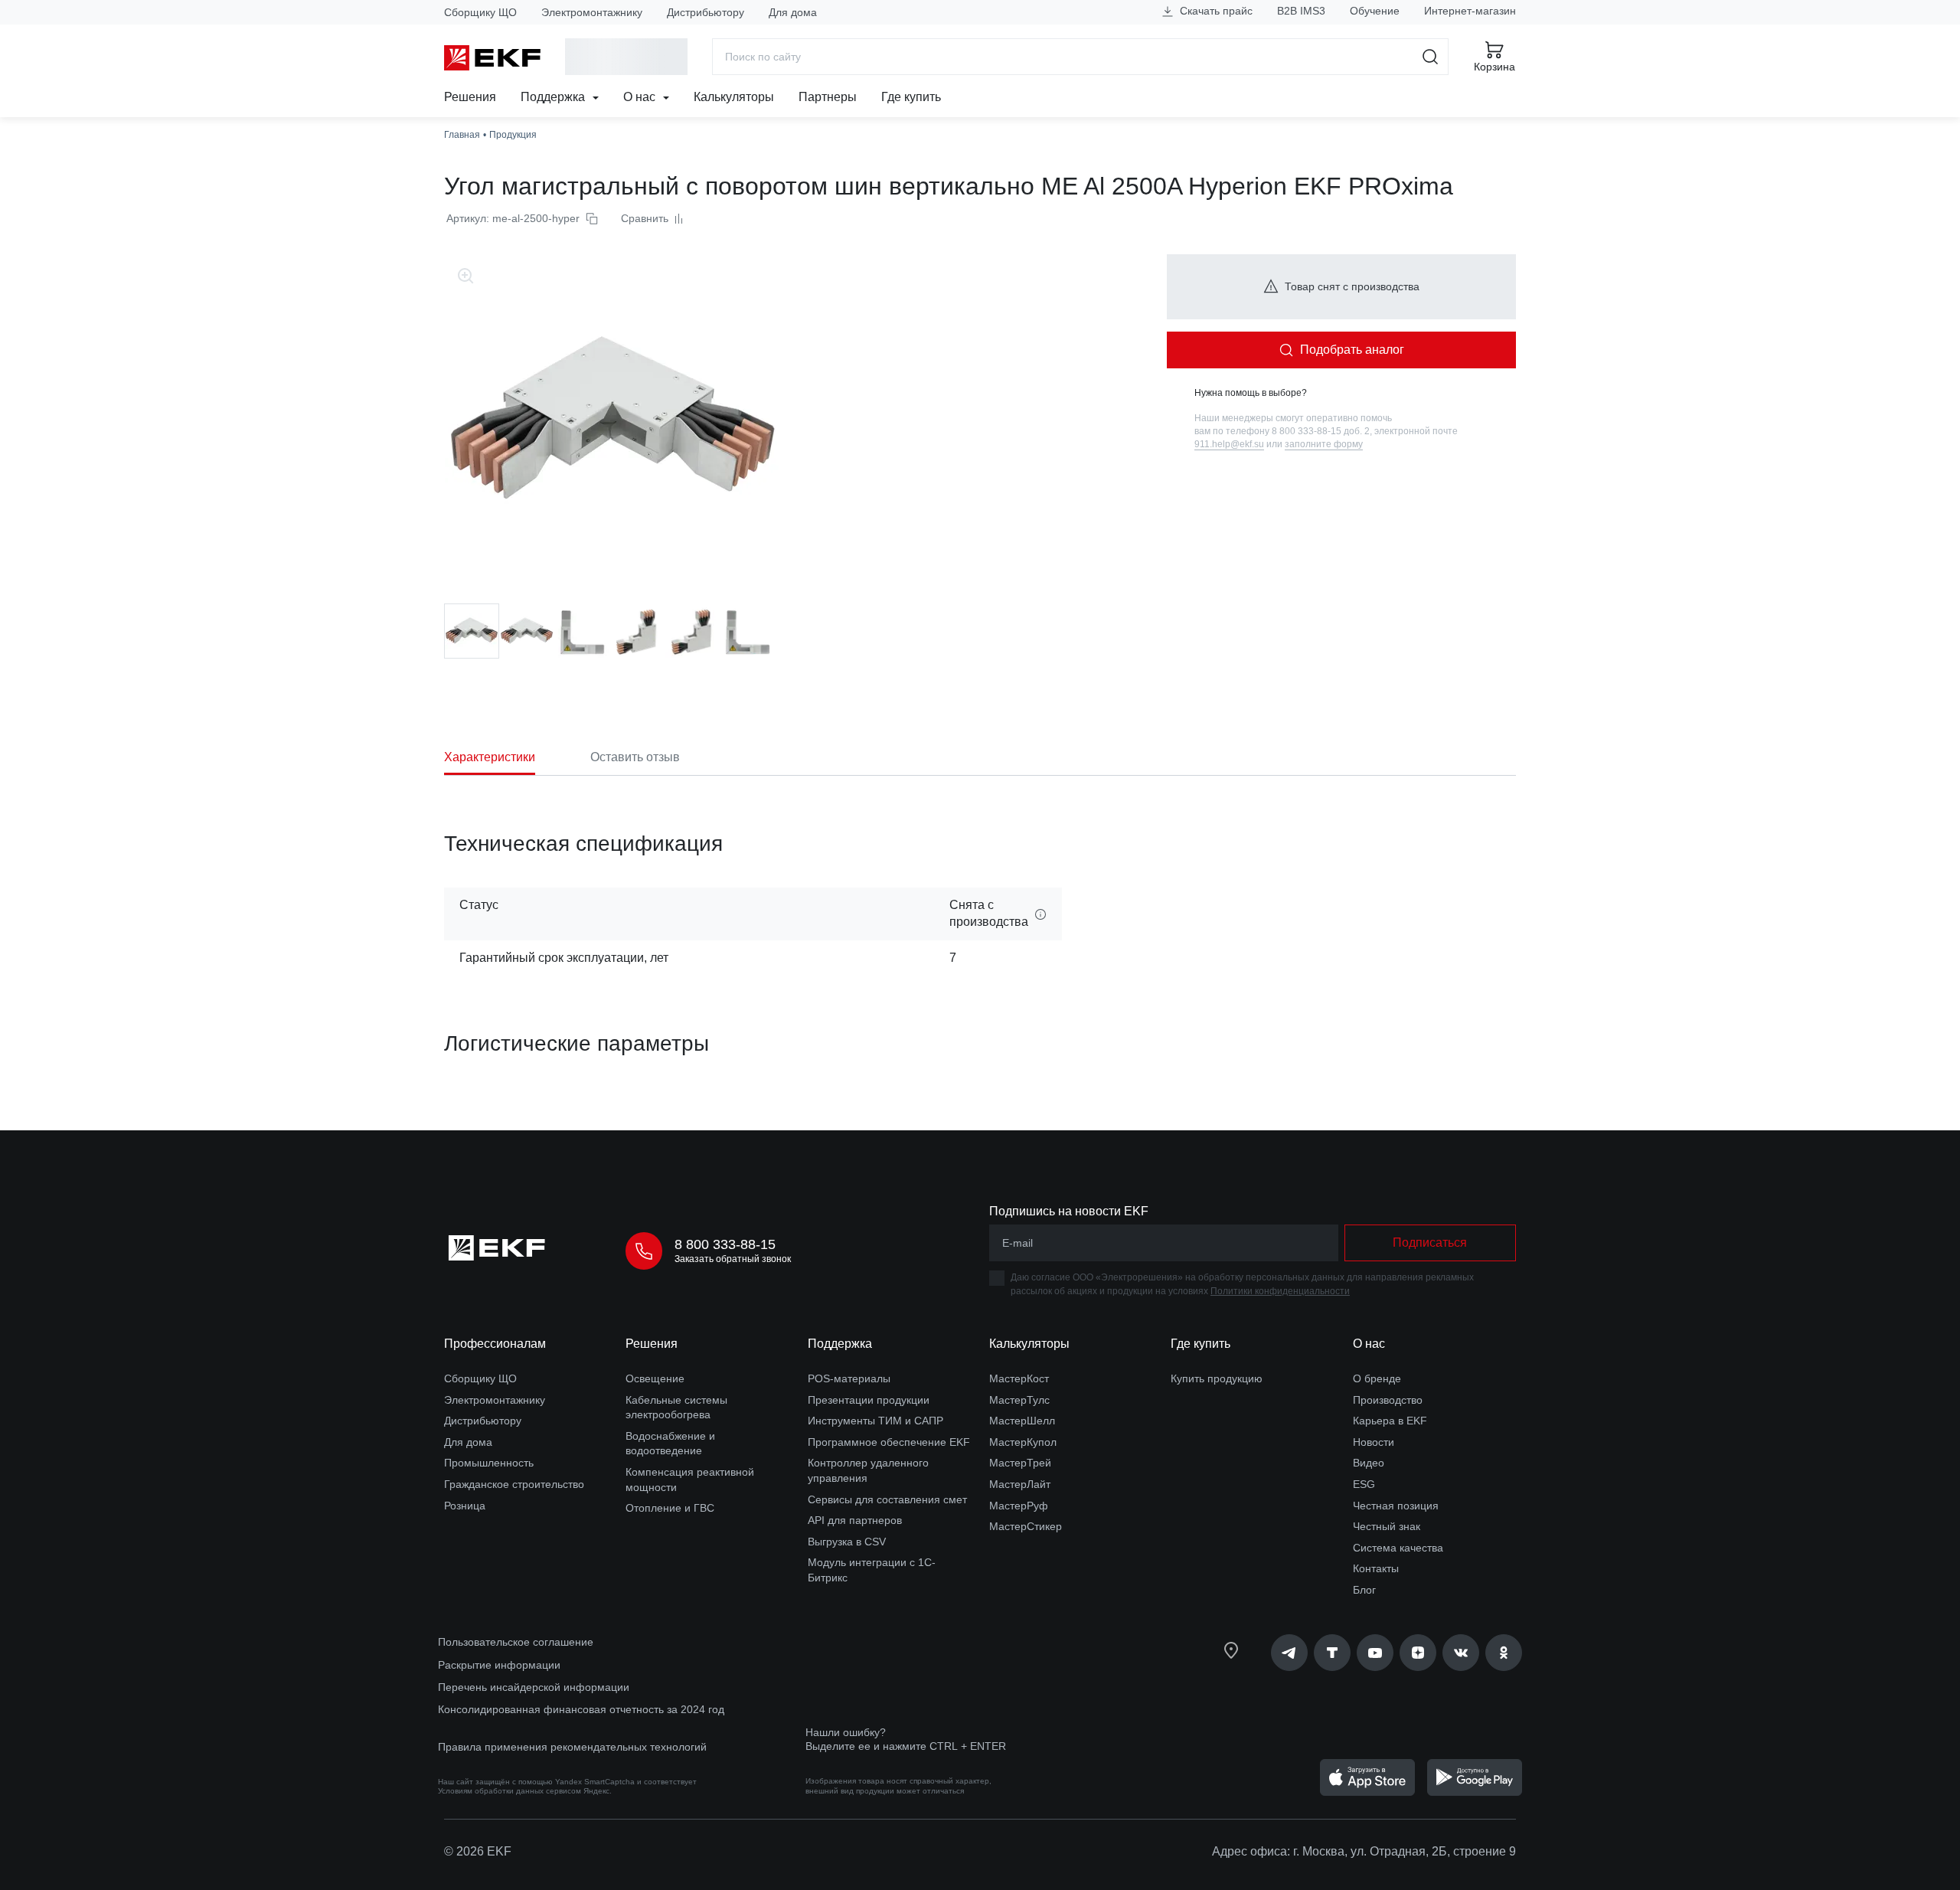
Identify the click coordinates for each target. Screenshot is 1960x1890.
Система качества (1398, 1548)
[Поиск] (1431, 57)
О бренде (1377, 1378)
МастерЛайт (1020, 1484)
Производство (1388, 1400)
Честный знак (1387, 1526)
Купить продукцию (1217, 1378)
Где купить (911, 97)
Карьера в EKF (1390, 1421)
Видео (1369, 1463)
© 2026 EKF (478, 1851)
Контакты (1376, 1568)
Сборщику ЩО (480, 12)
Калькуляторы (734, 97)
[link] (1289, 1653)
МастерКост (1019, 1378)
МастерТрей (1020, 1463)
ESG (1364, 1484)
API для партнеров (855, 1520)
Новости (1374, 1442)
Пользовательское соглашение (516, 1642)
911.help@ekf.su (1229, 444)
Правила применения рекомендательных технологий (572, 1747)
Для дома (793, 12)
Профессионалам (495, 1344)
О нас (641, 97)
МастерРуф (1019, 1506)
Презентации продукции (869, 1400)
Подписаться (1430, 1243)
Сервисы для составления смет (887, 1499)
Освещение (655, 1378)
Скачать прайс (1215, 11)
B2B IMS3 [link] (1301, 11)
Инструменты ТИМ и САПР (875, 1421)
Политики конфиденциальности (1280, 1291)
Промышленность (489, 1463)
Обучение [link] (1375, 11)
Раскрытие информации (499, 1665)
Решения (470, 97)
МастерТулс (1019, 1400)
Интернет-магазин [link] (1470, 11)
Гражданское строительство (514, 1484)
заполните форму (1324, 444)
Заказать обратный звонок (733, 1259)
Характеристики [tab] (490, 757)
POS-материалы (849, 1378)
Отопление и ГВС (670, 1508)
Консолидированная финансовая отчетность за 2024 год (581, 1709)
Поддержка (554, 97)
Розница (465, 1506)
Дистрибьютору (706, 12)
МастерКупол (1023, 1442)
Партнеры (828, 97)
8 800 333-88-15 (725, 1244)
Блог (1364, 1590)
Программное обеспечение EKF (889, 1442)
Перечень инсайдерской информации (534, 1687)
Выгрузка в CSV (847, 1542)
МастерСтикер (1026, 1526)
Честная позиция (1396, 1506)
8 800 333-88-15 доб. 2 (1321, 431)
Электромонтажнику (592, 12)
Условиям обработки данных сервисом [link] (510, 1791)
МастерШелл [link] (1022, 1421)
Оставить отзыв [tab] (635, 757)
